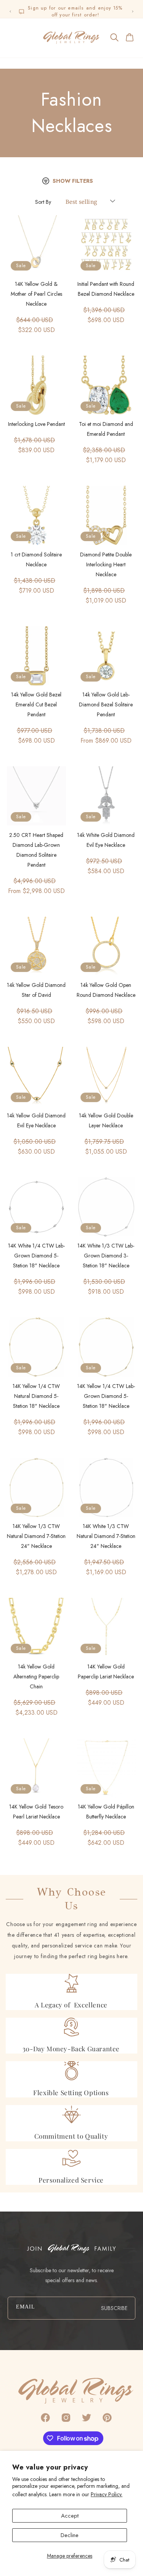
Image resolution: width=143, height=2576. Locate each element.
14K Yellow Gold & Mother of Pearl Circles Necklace (36, 294)
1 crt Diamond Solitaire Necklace (36, 559)
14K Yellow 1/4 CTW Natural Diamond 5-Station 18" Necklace (36, 1396)
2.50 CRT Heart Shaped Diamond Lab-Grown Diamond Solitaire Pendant (36, 850)
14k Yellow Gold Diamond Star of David (36, 990)
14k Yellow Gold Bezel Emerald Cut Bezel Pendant (36, 704)
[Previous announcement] (10, 11)
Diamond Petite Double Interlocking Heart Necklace (106, 564)
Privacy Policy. (107, 2494)
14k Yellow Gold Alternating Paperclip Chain (36, 1676)
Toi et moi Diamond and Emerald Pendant (106, 429)
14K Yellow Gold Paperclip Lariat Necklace (106, 1672)
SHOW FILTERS (73, 181)
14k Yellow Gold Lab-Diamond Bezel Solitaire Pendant (106, 704)
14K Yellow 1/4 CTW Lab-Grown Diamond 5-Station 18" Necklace (106, 1396)
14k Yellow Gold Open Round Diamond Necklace (106, 990)
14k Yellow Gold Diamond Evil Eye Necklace (36, 1120)
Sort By (43, 202)
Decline (70, 2535)
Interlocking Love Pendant (36, 424)
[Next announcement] (133, 11)
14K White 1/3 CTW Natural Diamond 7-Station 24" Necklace (106, 1536)
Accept (70, 2516)
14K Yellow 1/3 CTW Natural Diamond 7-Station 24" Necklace (36, 1536)
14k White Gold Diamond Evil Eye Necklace (106, 840)
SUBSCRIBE (114, 2308)
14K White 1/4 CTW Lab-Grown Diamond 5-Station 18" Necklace (36, 1256)
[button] (13, 37)
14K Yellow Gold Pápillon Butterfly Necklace (106, 1812)
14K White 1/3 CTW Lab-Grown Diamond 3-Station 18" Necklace (106, 1256)
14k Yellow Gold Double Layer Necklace (106, 1120)
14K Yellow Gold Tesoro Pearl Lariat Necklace (36, 1812)
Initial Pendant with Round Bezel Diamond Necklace (106, 289)
